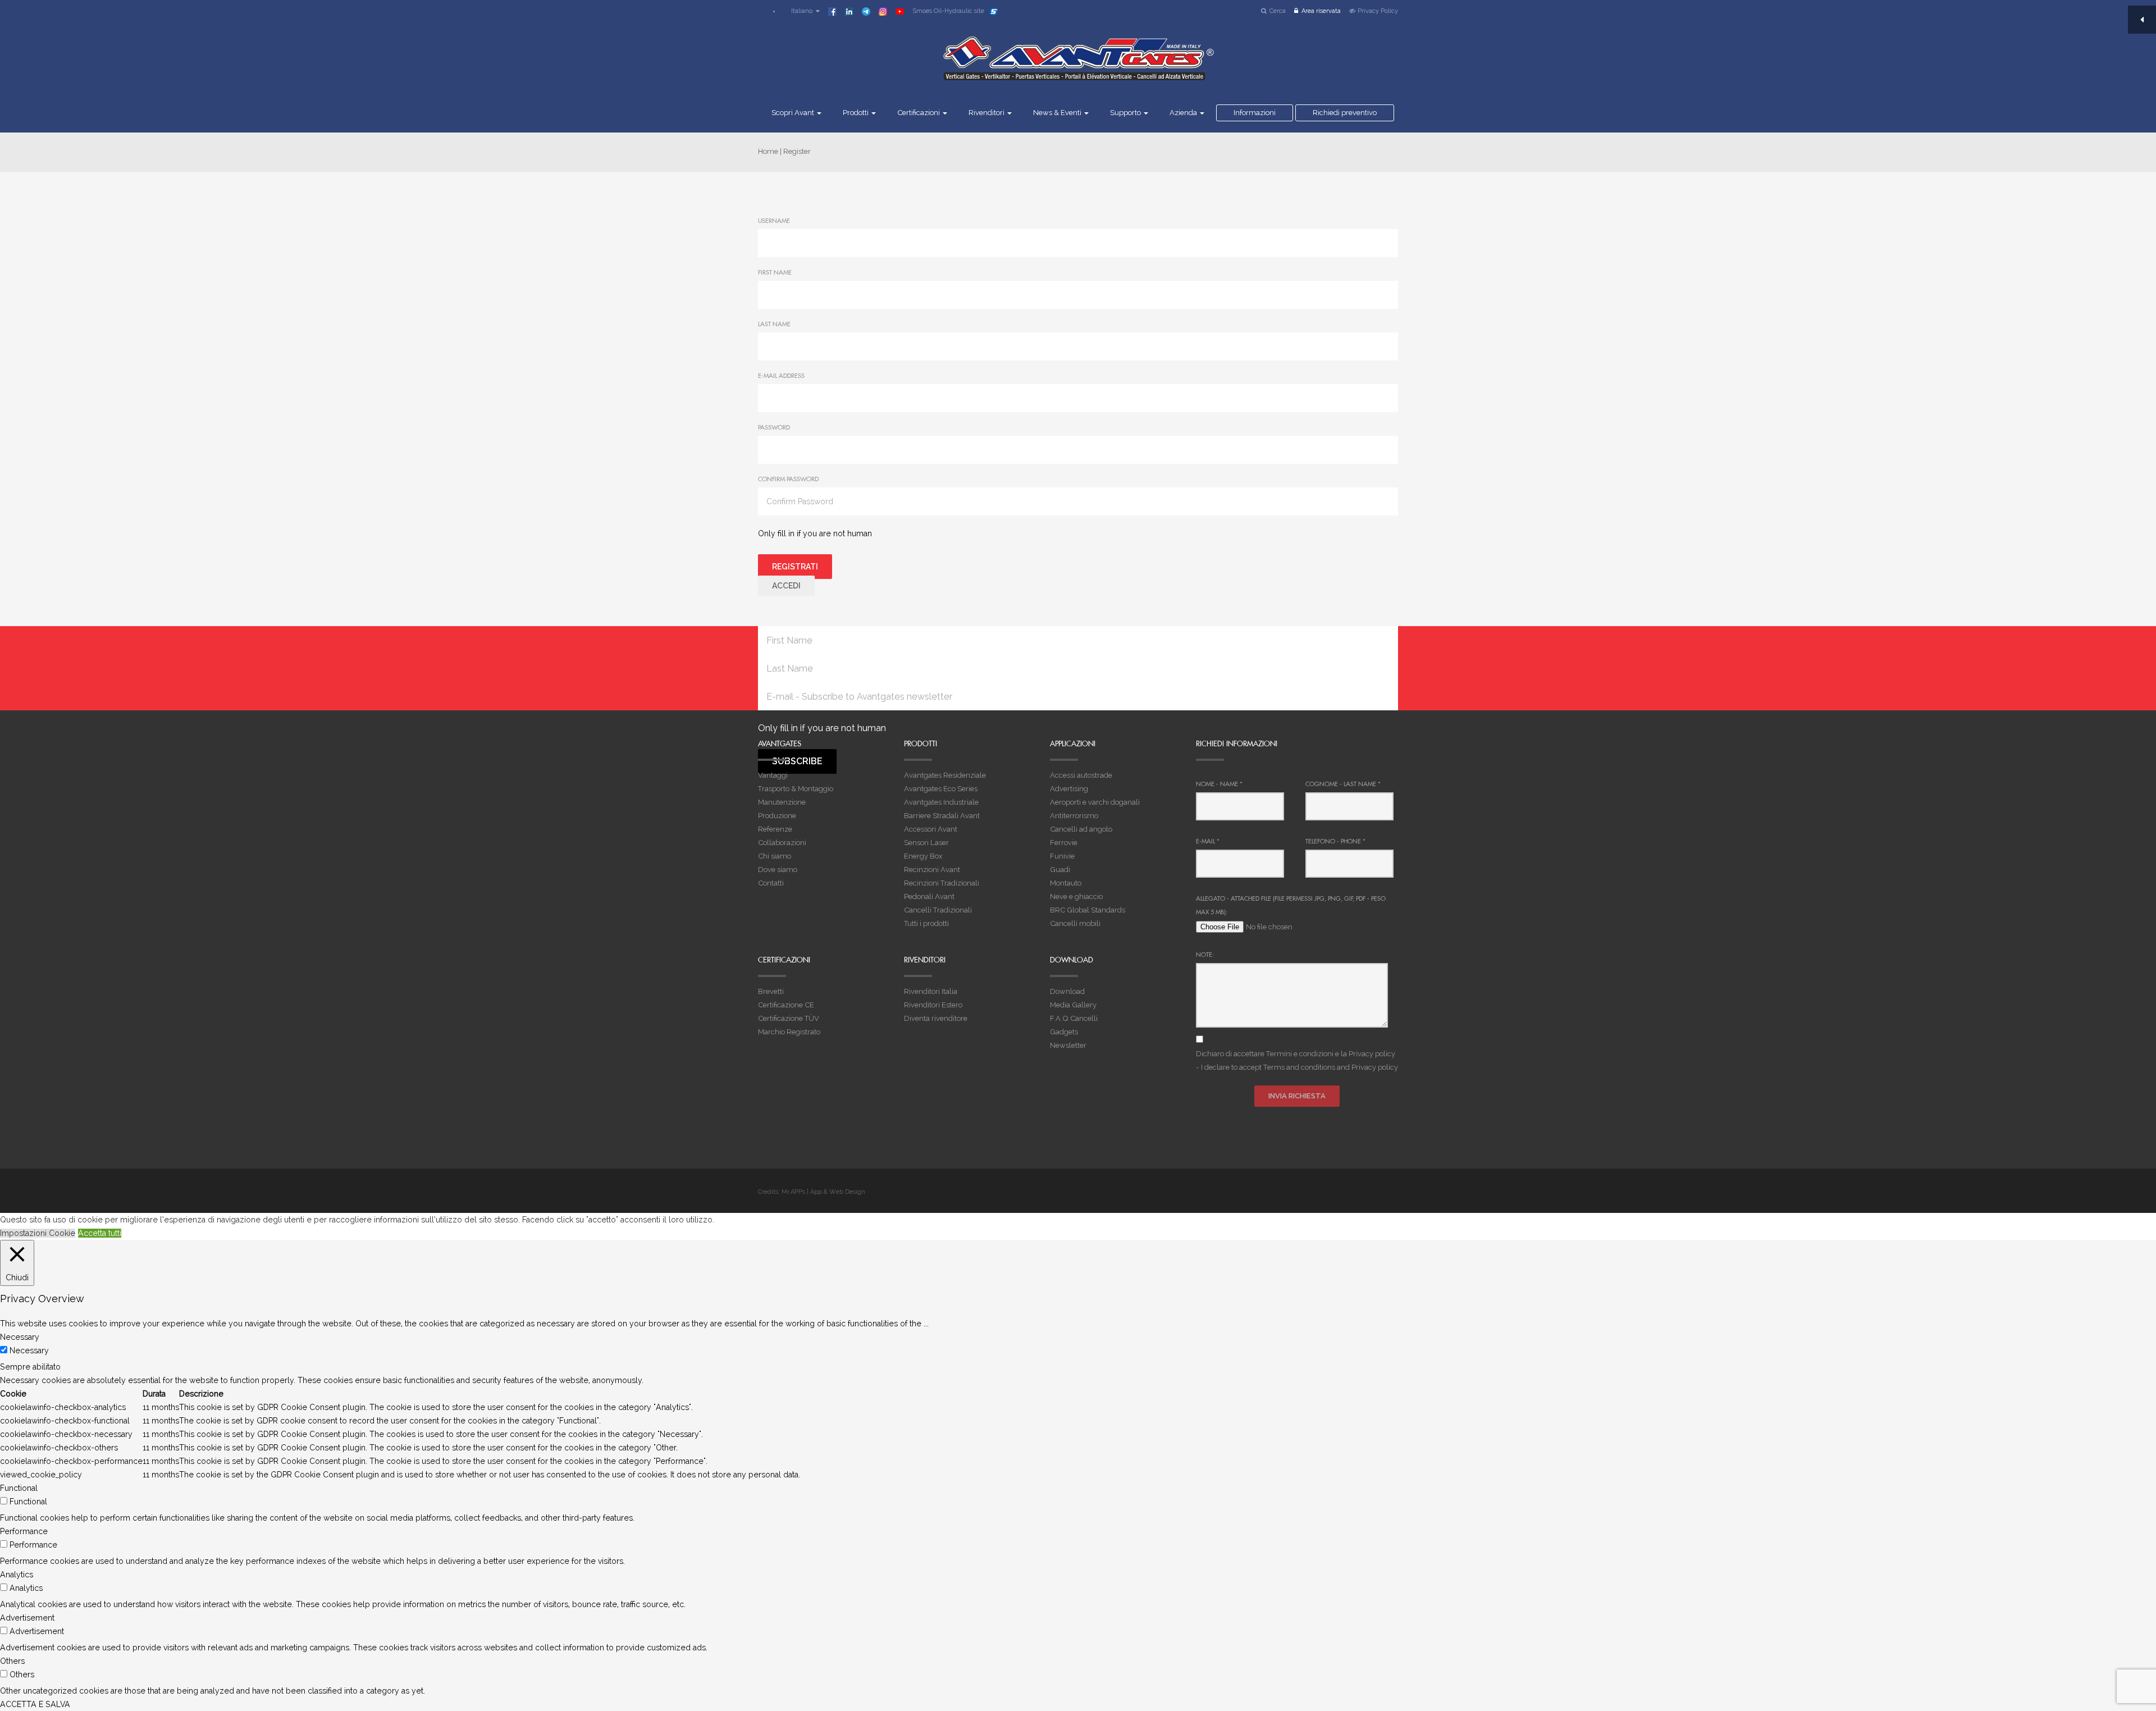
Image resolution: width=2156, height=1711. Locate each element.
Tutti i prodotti (926, 923)
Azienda (1184, 113)
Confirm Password (788, 479)
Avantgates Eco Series (941, 789)
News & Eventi (1058, 113)
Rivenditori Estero (933, 1005)
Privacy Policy (1378, 11)
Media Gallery (1073, 1005)
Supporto (1126, 113)
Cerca (1278, 11)
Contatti (771, 883)
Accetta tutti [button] (100, 1233)
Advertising (1069, 789)
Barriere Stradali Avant (942, 816)
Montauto (1066, 883)
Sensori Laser (926, 843)
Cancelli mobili (1075, 923)
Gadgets (1064, 1032)
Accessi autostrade (1081, 775)
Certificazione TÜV (789, 1018)
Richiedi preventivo (1345, 113)
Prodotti (857, 113)
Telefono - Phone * (1335, 841)
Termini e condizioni (1300, 1054)
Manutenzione (782, 802)
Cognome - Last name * (1343, 784)
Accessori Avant (931, 829)
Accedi (786, 586)
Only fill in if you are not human (815, 533)
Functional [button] (19, 1488)
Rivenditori (987, 113)
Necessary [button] (20, 1337)
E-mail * (1208, 841)
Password (774, 427)
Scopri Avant (794, 113)
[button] (800, 11)
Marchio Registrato (789, 1032)
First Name (775, 272)
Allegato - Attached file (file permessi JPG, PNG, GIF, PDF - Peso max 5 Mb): (1291, 905)
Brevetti (771, 991)
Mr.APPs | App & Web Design (823, 1192)
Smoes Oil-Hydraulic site (948, 11)
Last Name (774, 324)
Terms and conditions (1299, 1067)
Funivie (1062, 856)
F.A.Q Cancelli (1074, 1018)
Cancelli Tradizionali (938, 910)
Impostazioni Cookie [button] (38, 1233)
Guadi (1060, 870)
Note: (1205, 955)
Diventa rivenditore (936, 1018)
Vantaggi (773, 775)
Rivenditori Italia (931, 991)
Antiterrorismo (1074, 816)
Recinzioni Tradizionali (942, 883)
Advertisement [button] (27, 1618)
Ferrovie (1064, 843)
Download (1067, 991)
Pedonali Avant (929, 896)
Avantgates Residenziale (945, 775)
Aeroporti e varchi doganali (1095, 802)
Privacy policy (1372, 1054)
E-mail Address (781, 376)
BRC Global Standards (1088, 910)
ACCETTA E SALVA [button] (35, 1704)
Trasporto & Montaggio (796, 789)
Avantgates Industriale (941, 802)
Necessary (29, 1350)
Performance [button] (24, 1531)
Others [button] (12, 1661)
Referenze (775, 829)
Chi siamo (775, 856)
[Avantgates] (1078, 66)
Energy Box (923, 856)
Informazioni (1255, 113)
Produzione (777, 816)
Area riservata (1321, 11)
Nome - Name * (1219, 784)
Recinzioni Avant (932, 870)
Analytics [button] (17, 1575)
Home (768, 151)
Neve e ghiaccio (1076, 896)
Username (774, 221)
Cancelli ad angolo (1081, 829)
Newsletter (1068, 1045)
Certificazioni (919, 113)
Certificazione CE (786, 1005)
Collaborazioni (782, 843)
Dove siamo (778, 870)
